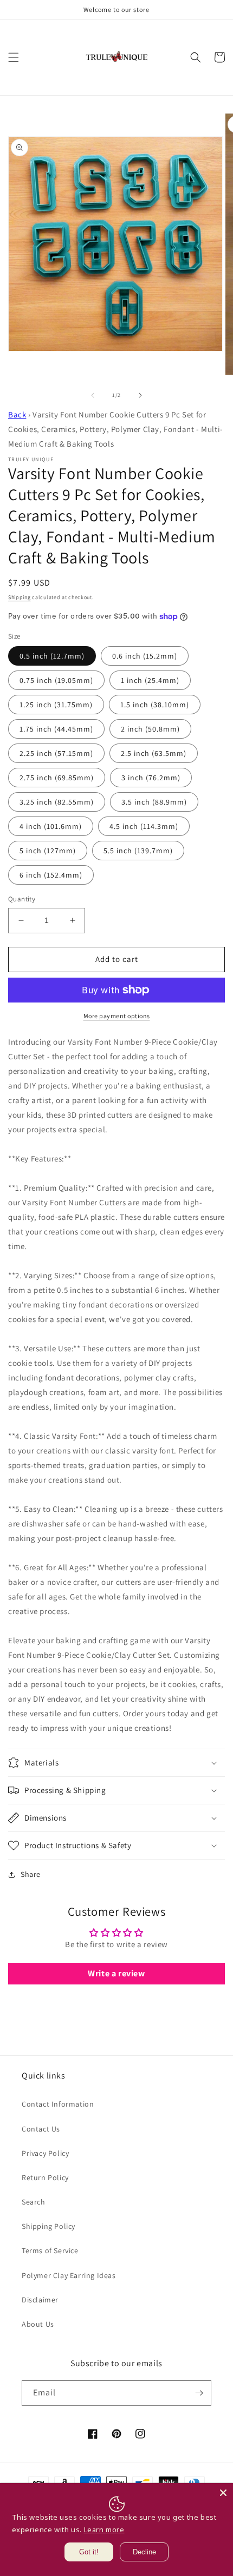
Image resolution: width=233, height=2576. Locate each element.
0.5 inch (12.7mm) (52, 656)
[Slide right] (140, 395)
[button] (14, 57)
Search (34, 2202)
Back (17, 414)
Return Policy (45, 2177)
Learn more (104, 2529)
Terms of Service (50, 2250)
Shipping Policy (48, 2226)
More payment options (117, 1016)
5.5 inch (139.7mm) (138, 851)
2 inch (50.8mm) (150, 729)
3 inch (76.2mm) (151, 778)
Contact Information (58, 2104)
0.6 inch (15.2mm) (145, 656)
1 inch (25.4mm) (150, 680)
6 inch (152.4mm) (51, 875)
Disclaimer (40, 2300)
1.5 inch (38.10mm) (155, 705)
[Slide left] (93, 395)
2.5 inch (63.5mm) (154, 753)
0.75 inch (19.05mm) (56, 680)
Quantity (22, 899)
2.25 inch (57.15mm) (56, 753)
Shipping (20, 597)
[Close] (223, 2493)
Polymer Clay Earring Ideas (69, 2275)
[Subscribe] (199, 2393)
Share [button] (31, 1874)
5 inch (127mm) (48, 851)
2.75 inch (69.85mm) (57, 778)
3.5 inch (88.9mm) (154, 802)
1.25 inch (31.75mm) (56, 705)
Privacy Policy (45, 2153)
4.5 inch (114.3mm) (144, 826)
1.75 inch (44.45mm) (56, 729)
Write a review (116, 1973)
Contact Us (41, 2129)
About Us (38, 2324)
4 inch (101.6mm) (51, 826)
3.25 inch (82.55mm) (57, 802)
